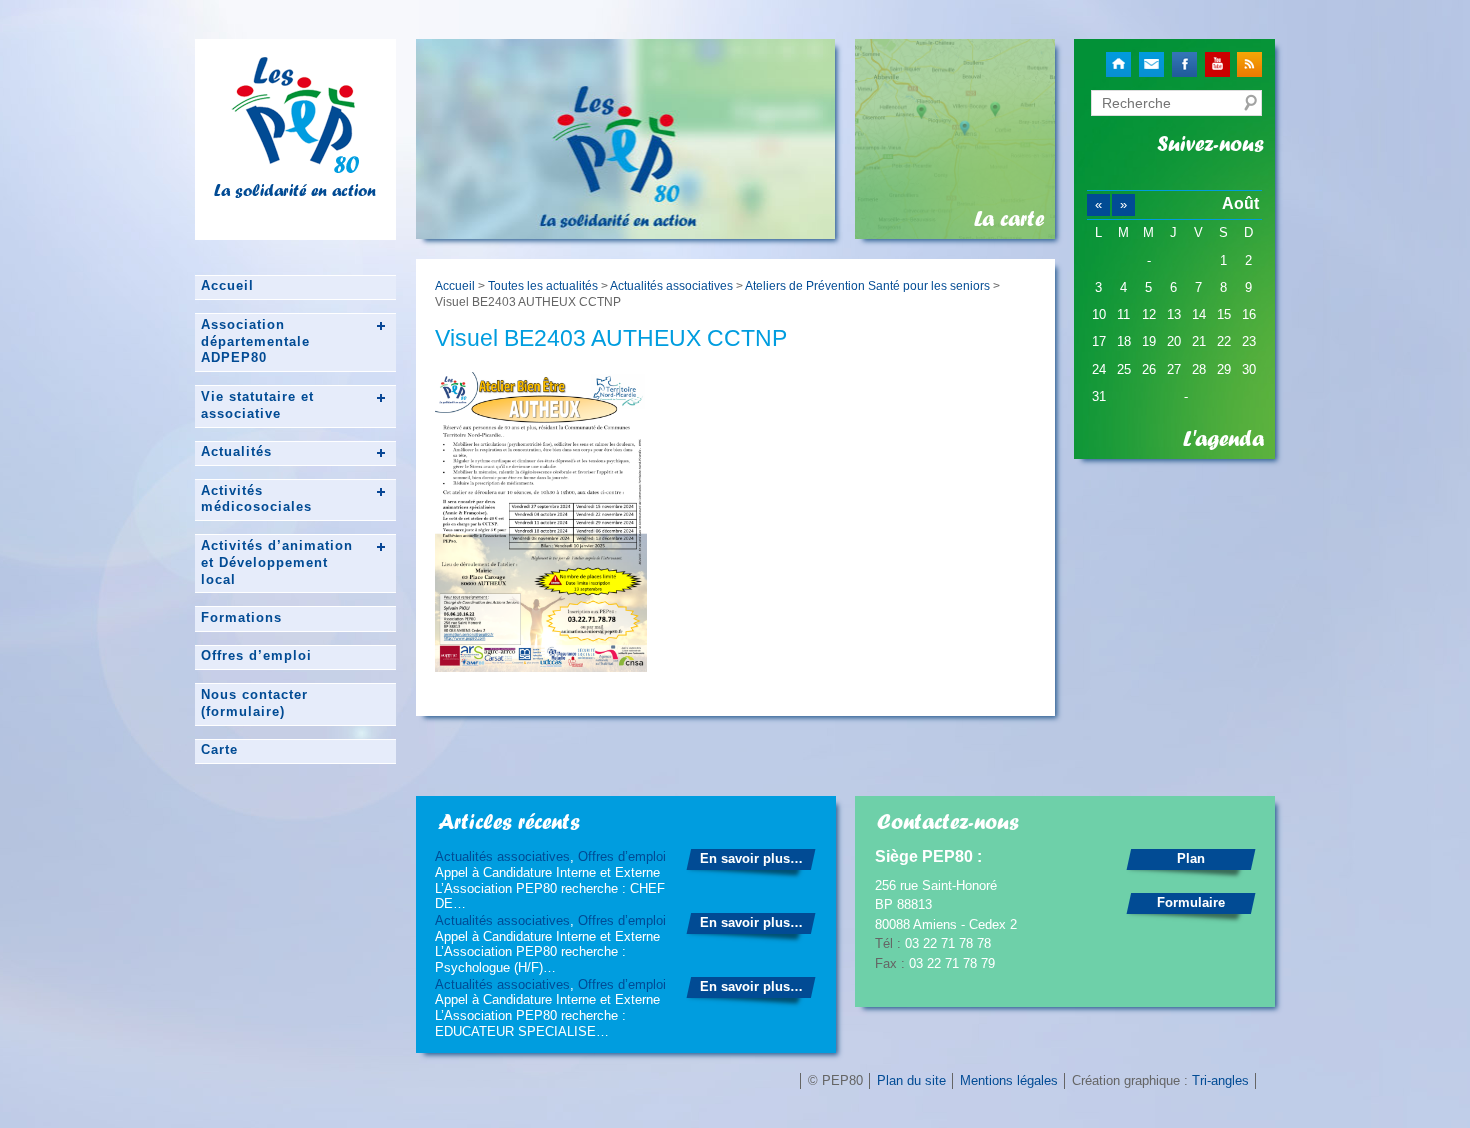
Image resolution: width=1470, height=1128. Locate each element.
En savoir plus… (751, 858)
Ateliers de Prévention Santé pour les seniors (867, 285)
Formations (241, 617)
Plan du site (911, 1080)
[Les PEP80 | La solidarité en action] (295, 165)
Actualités (236, 451)
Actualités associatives (671, 285)
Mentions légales (1009, 1080)
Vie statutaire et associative (257, 405)
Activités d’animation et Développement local (277, 562)
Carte (219, 749)
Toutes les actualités (543, 285)
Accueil (227, 285)
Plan (1191, 858)
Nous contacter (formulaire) (254, 703)
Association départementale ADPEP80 (255, 341)
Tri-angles (1220, 1080)
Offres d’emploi (256, 655)
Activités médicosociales (256, 499)
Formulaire (1191, 902)
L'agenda (1223, 439)
